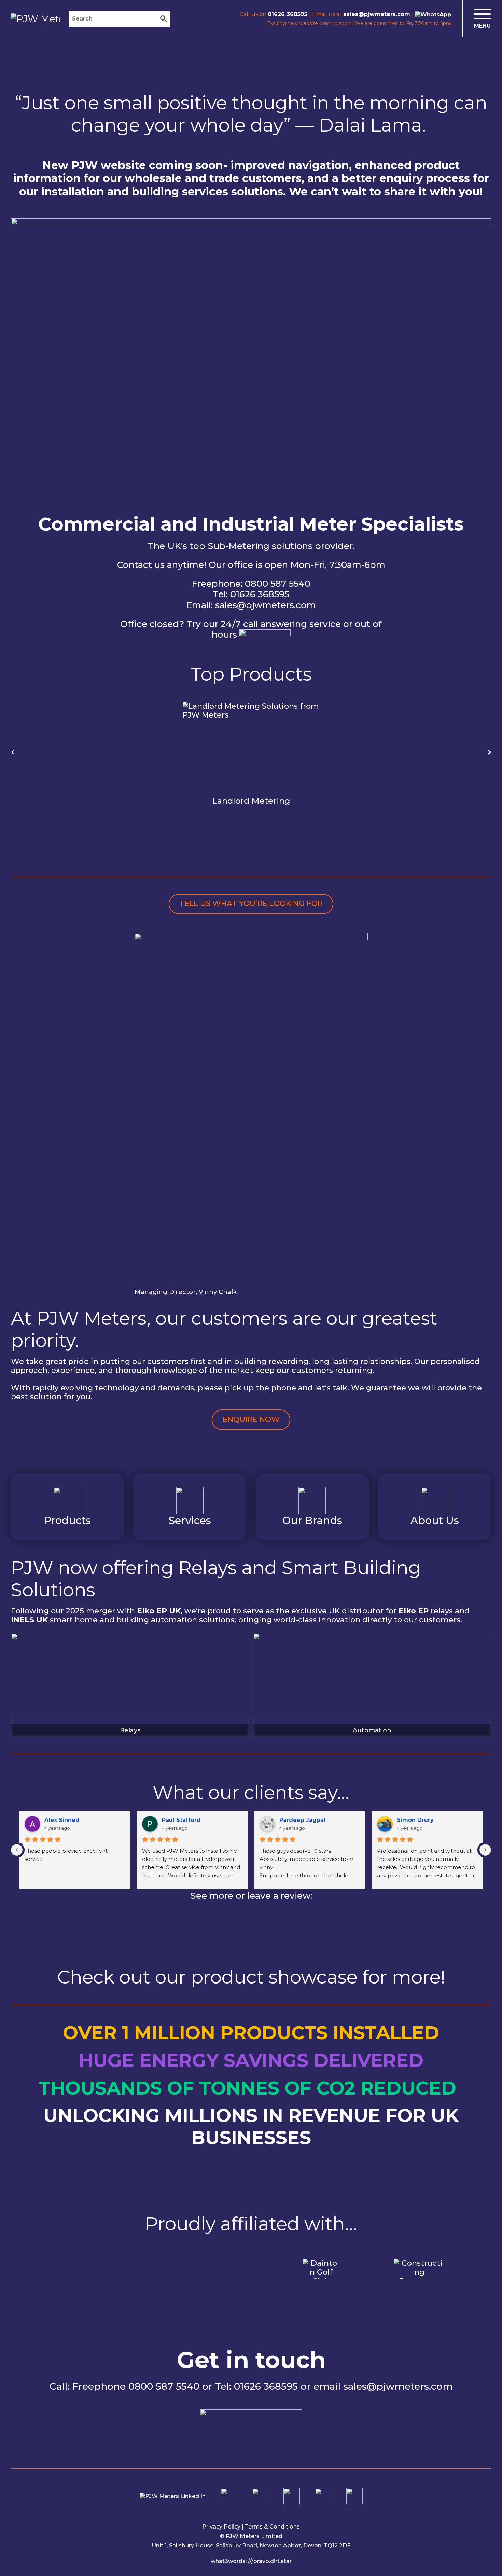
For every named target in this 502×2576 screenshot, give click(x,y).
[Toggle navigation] (477, 19)
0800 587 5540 (278, 584)
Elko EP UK (159, 1611)
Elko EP (414, 1611)
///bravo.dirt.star (270, 2561)
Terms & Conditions (272, 2527)
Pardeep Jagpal (302, 1820)
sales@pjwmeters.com (266, 605)
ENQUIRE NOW (251, 1420)
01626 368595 (260, 594)
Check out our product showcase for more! (251, 1977)
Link (67, 1507)
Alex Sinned (62, 1820)
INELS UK (29, 1620)
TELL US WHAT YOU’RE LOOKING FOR (251, 904)
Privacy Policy (221, 2527)
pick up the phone (260, 1388)
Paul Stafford (181, 1820)
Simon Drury (415, 1820)
